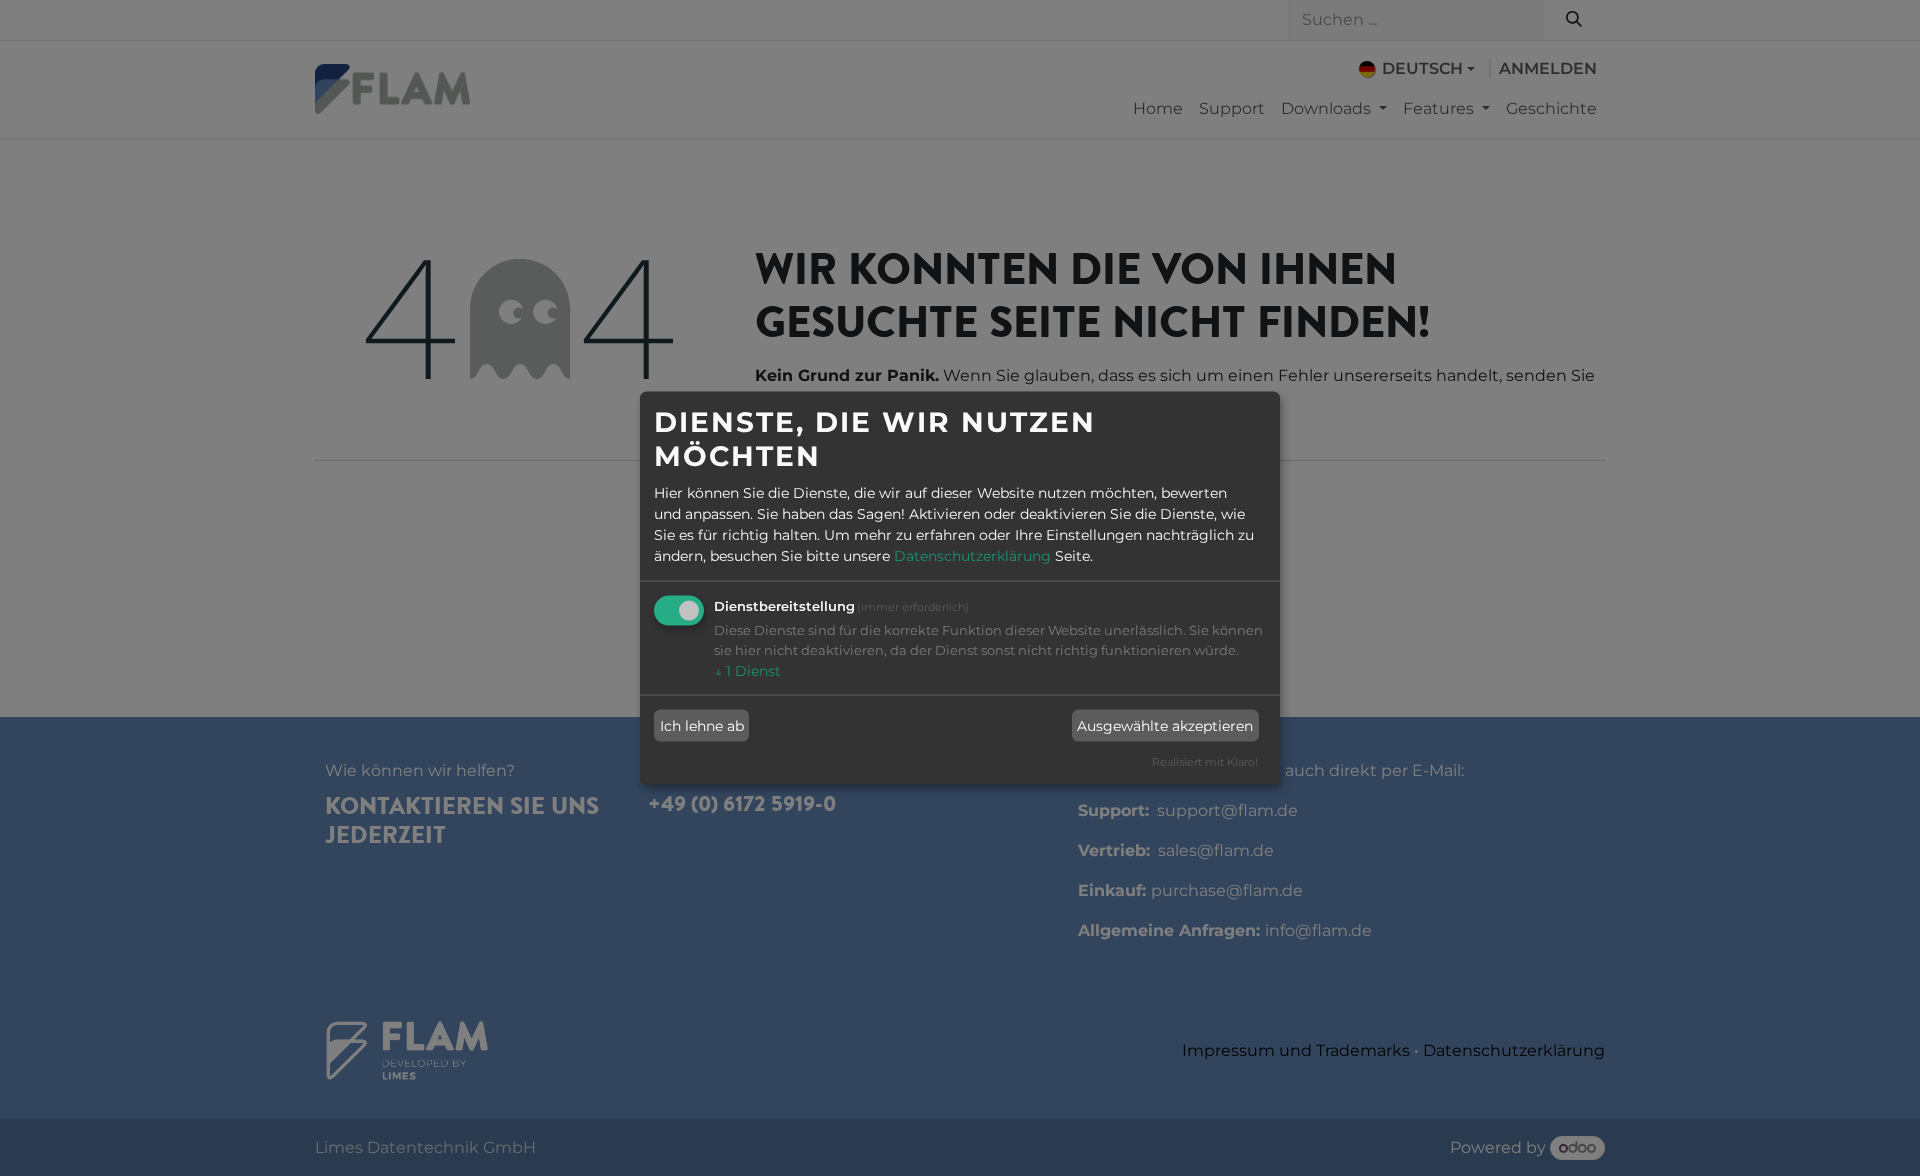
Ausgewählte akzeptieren (1165, 725)
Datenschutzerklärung (972, 556)
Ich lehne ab (702, 725)
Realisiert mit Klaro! (1205, 762)
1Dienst (747, 671)
